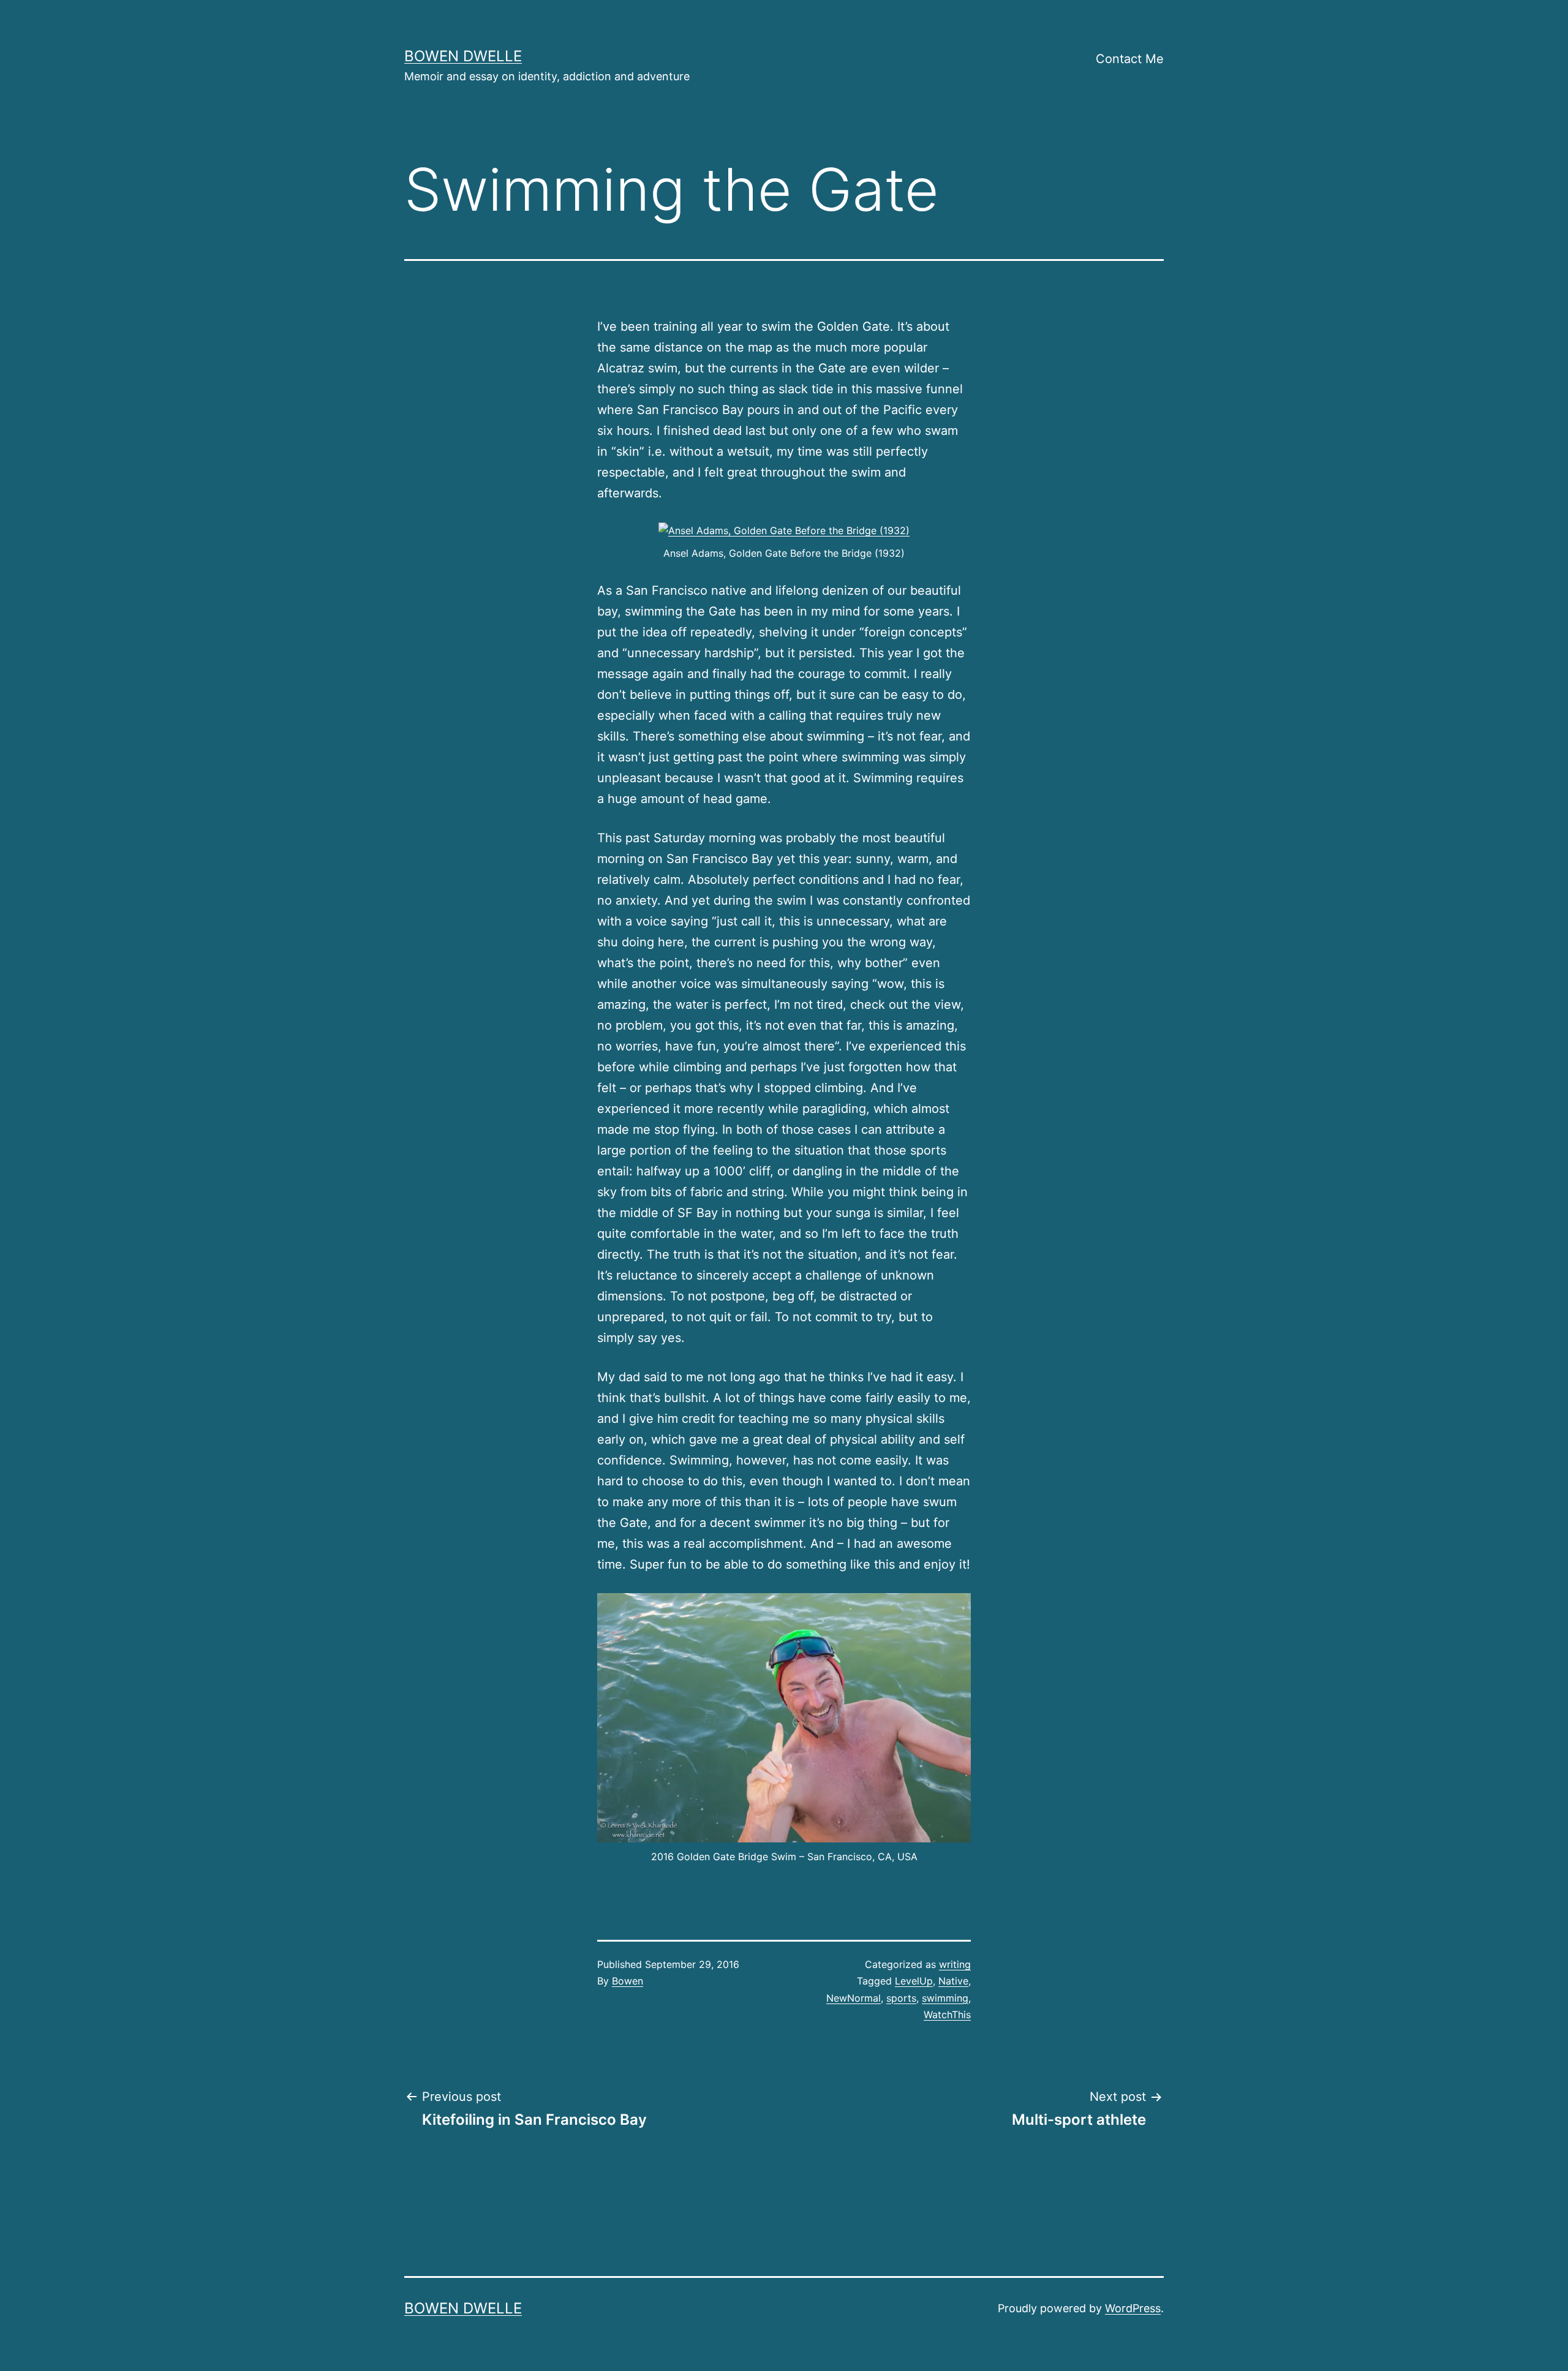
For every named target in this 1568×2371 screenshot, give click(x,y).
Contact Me (1130, 59)
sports (901, 1998)
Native (953, 1981)
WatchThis (947, 2015)
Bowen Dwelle (463, 56)
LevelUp (914, 1981)
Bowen (628, 1981)
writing (955, 1964)
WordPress (1133, 2308)
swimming (945, 1998)
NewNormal (854, 1998)
